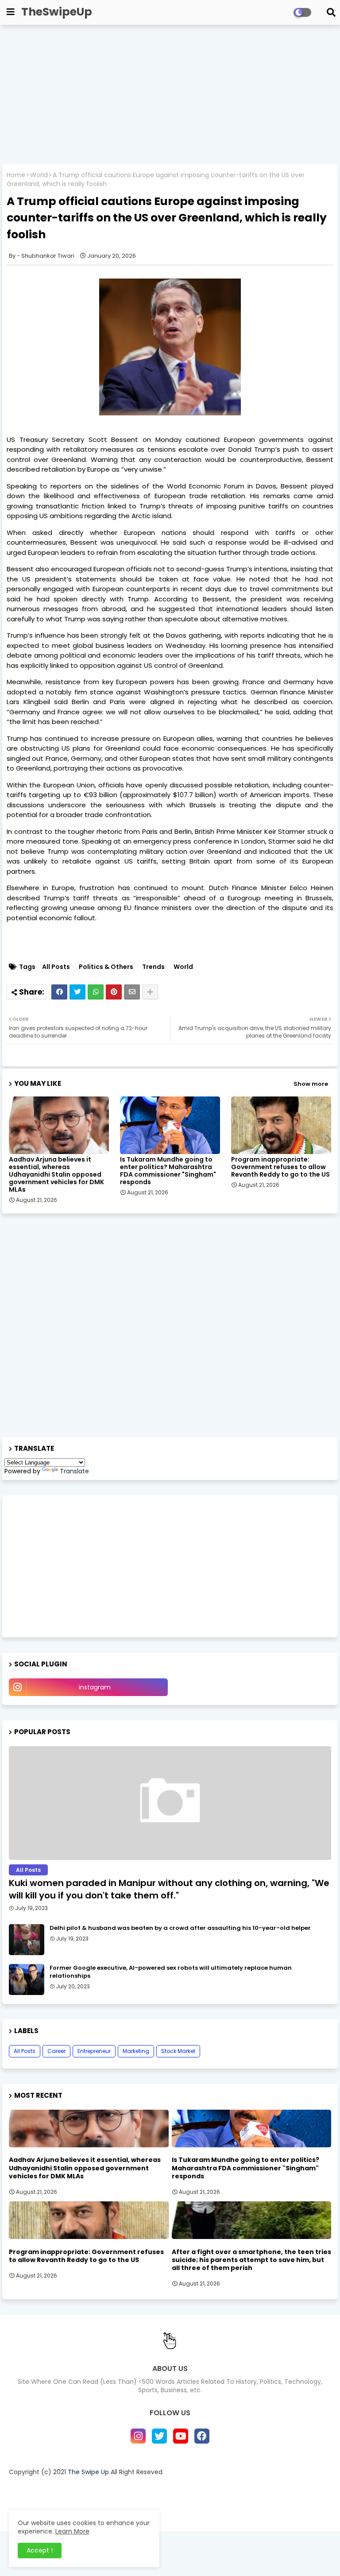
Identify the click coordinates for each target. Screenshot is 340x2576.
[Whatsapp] (96, 992)
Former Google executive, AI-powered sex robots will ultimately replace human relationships (171, 1972)
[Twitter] (77, 992)
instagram (95, 1687)
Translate (74, 1471)
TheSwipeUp (57, 12)
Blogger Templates (131, 2507)
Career (56, 2051)
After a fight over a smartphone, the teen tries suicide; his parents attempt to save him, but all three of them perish (251, 2260)
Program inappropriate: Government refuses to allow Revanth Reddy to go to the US (280, 1167)
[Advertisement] (170, 96)
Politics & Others (106, 967)
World (39, 175)
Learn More (72, 2531)
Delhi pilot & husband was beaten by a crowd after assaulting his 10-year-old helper (180, 1928)
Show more (311, 1084)
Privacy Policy (185, 2487)
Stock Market (178, 2051)
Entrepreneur (94, 2051)
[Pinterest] (114, 992)
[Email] (132, 992)
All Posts (56, 967)
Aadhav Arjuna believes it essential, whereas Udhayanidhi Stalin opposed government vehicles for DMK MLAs (56, 1175)
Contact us (136, 2487)
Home (16, 175)
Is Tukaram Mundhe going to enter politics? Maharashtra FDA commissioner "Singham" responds (168, 1171)
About (98, 2487)
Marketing (136, 2051)
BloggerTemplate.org (243, 2507)
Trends (153, 967)
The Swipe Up (88, 2472)
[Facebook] (59, 992)
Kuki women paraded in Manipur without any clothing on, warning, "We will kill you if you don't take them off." (169, 1889)
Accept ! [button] (40, 2550)
